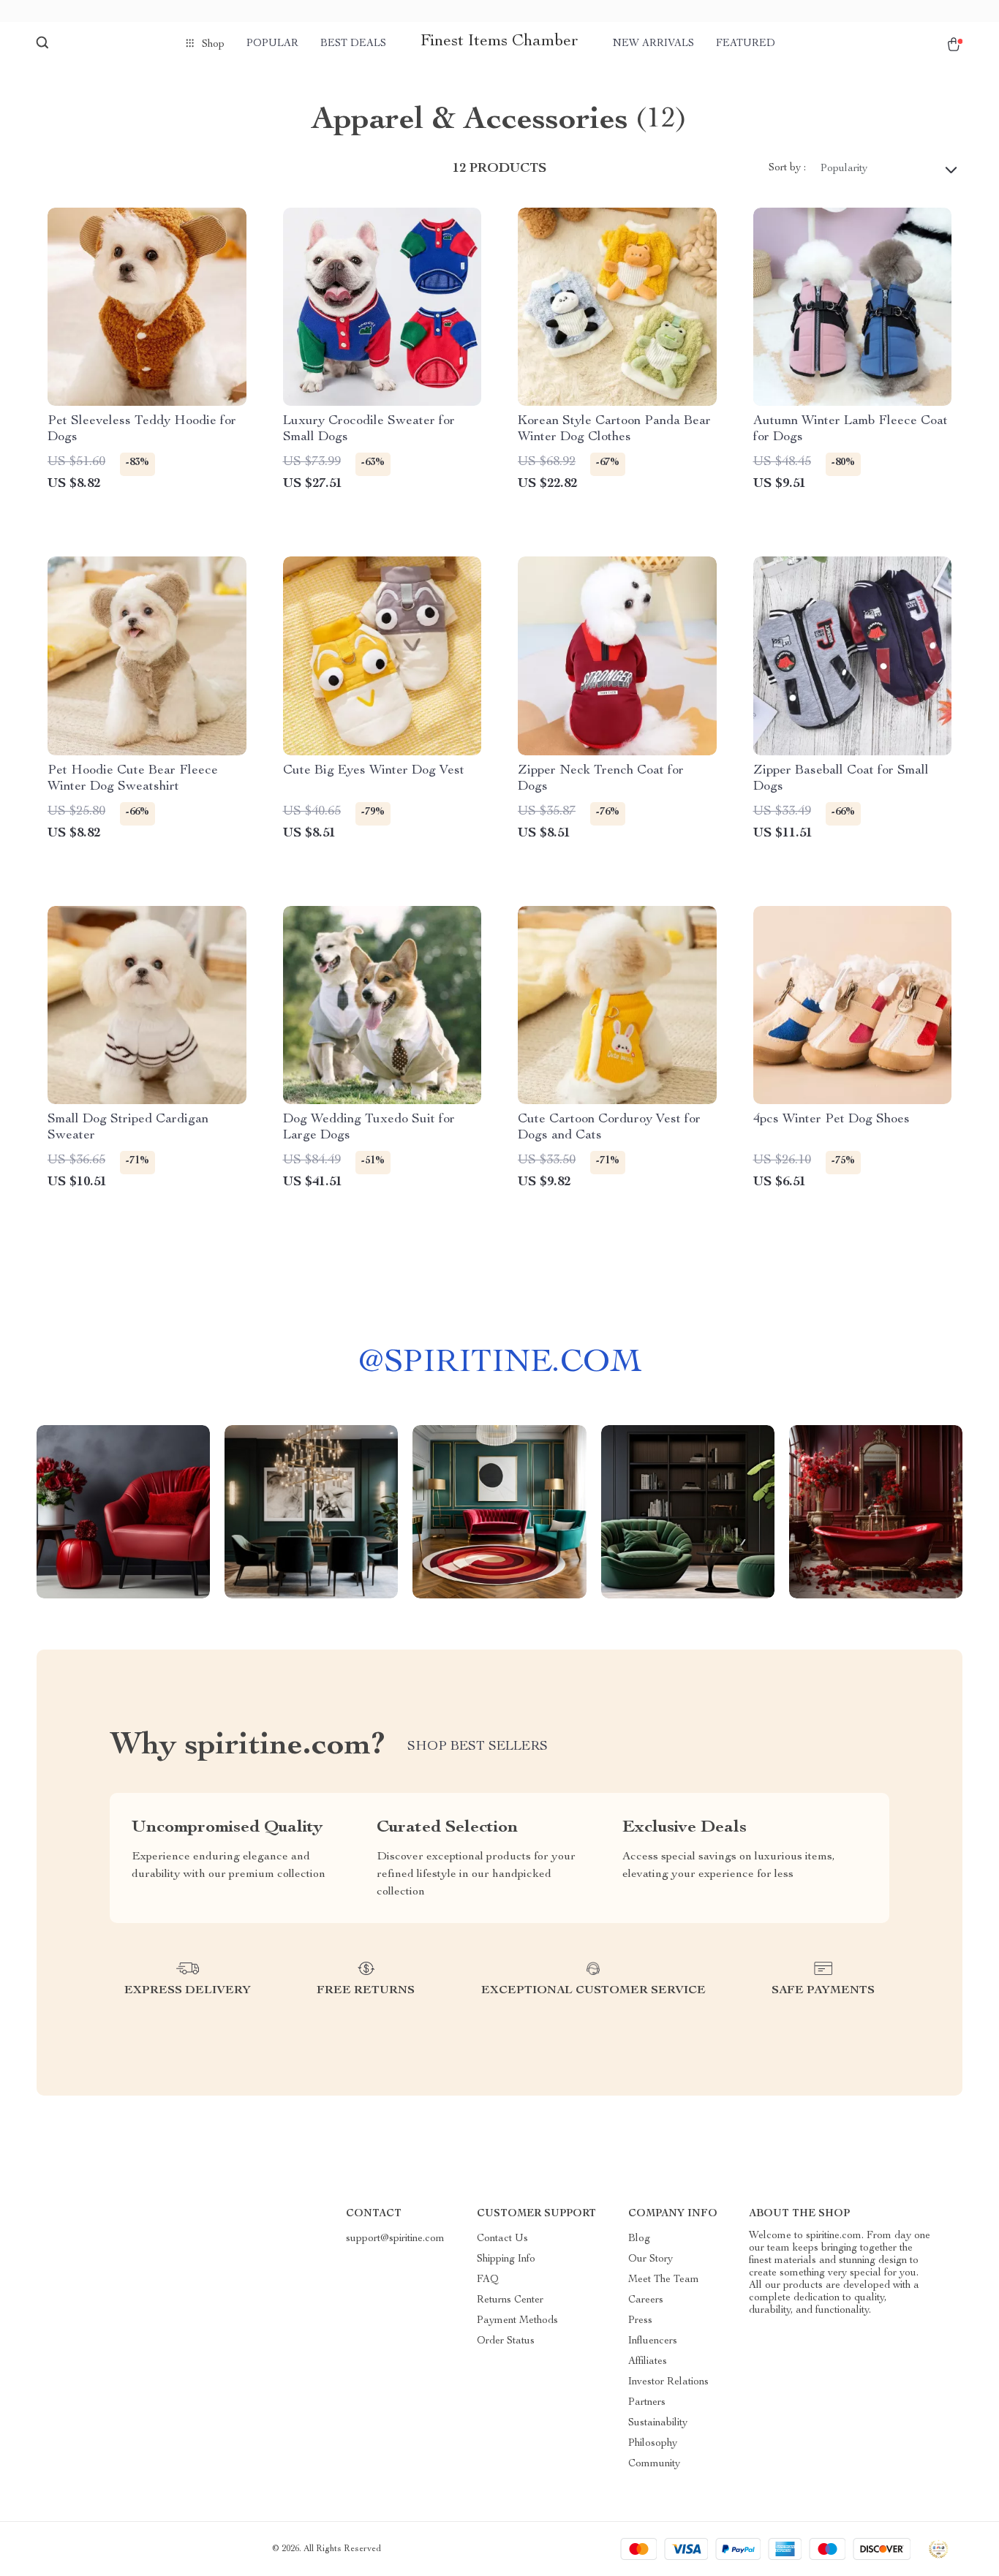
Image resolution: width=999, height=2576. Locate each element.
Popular (272, 44)
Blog (639, 2239)
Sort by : (787, 168)
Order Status (506, 2341)
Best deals (353, 44)
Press (640, 2321)
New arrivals (653, 44)
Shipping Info (506, 2259)
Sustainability (658, 2423)
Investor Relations (668, 2382)
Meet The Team (664, 2280)
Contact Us (502, 2239)
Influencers (653, 2341)
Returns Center (510, 2300)
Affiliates (648, 2362)
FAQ (488, 2280)
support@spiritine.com (395, 2239)
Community (654, 2464)
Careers (646, 2300)
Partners (647, 2403)
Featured (746, 44)
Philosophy (653, 2444)
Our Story (651, 2259)
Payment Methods (517, 2321)
